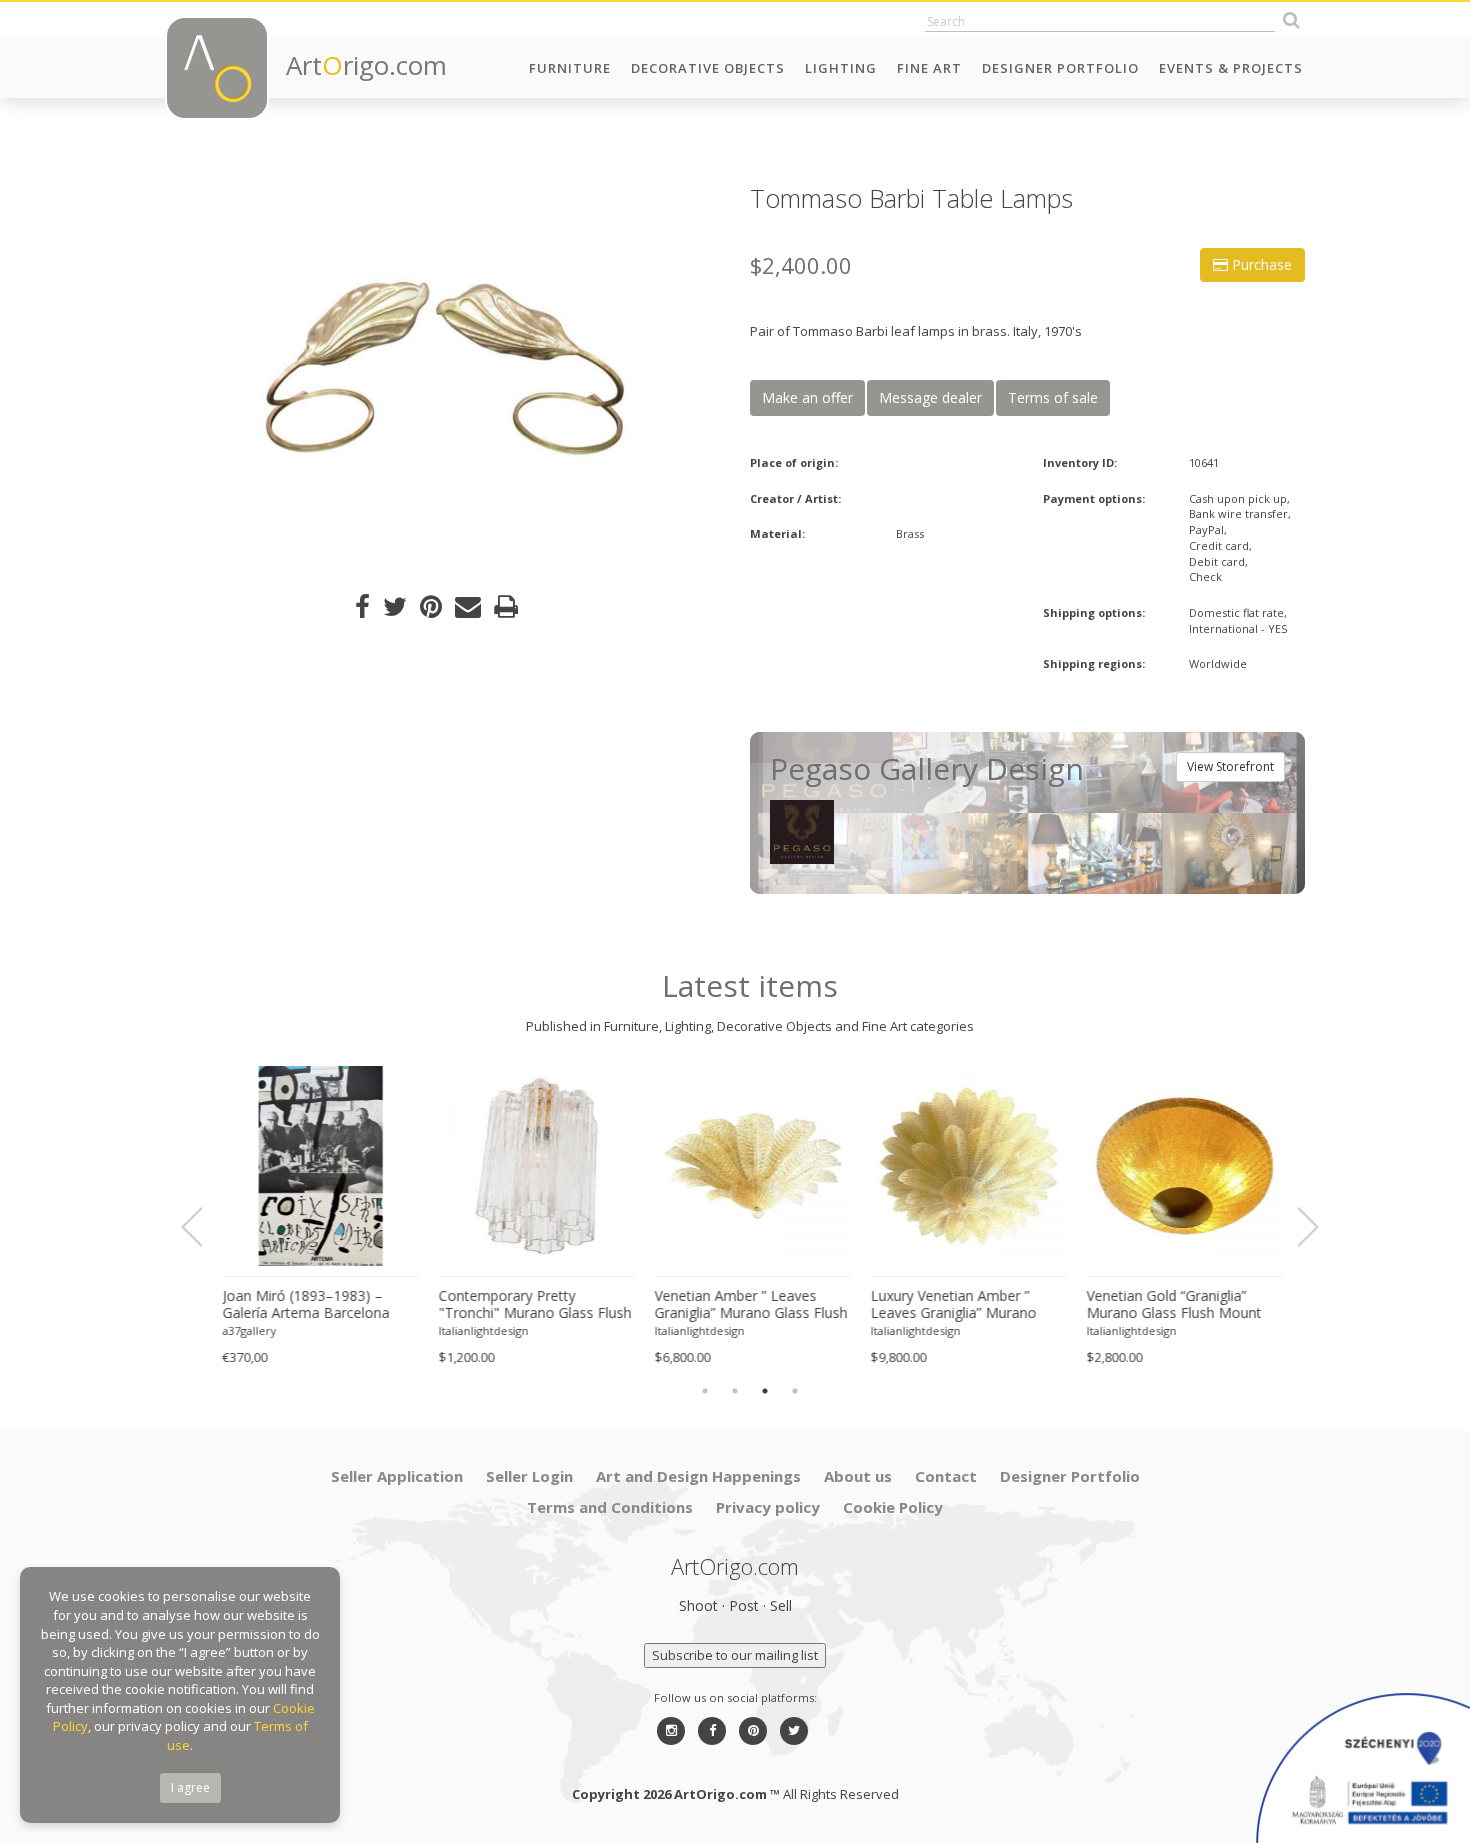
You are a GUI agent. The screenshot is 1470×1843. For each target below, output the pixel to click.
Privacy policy (768, 1507)
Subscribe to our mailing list (735, 1655)
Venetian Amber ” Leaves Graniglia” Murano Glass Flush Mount (748, 1305)
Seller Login (529, 1476)
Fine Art (929, 68)
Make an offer (807, 397)
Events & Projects (1231, 68)
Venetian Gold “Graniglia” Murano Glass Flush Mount (1171, 1304)
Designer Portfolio (1060, 68)
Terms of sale (1053, 397)
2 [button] (735, 1391)
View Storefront (1230, 766)
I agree (190, 1787)
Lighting (841, 68)
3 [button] (765, 1391)
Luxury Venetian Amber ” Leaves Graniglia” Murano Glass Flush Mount (951, 1305)
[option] (442, 369)
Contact (946, 1476)
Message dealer (930, 397)
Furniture (570, 68)
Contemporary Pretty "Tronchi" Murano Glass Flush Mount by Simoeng (532, 1305)
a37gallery (247, 1330)
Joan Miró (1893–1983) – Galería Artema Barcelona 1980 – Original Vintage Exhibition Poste (303, 1305)
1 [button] (705, 1391)
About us (858, 1476)
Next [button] (1296, 1228)
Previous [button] (204, 1228)
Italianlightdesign (481, 1330)
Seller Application (397, 1476)
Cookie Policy (893, 1507)
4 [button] (795, 1391)
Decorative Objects (708, 68)
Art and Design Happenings (698, 1476)
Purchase (1260, 264)
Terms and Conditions (610, 1507)
